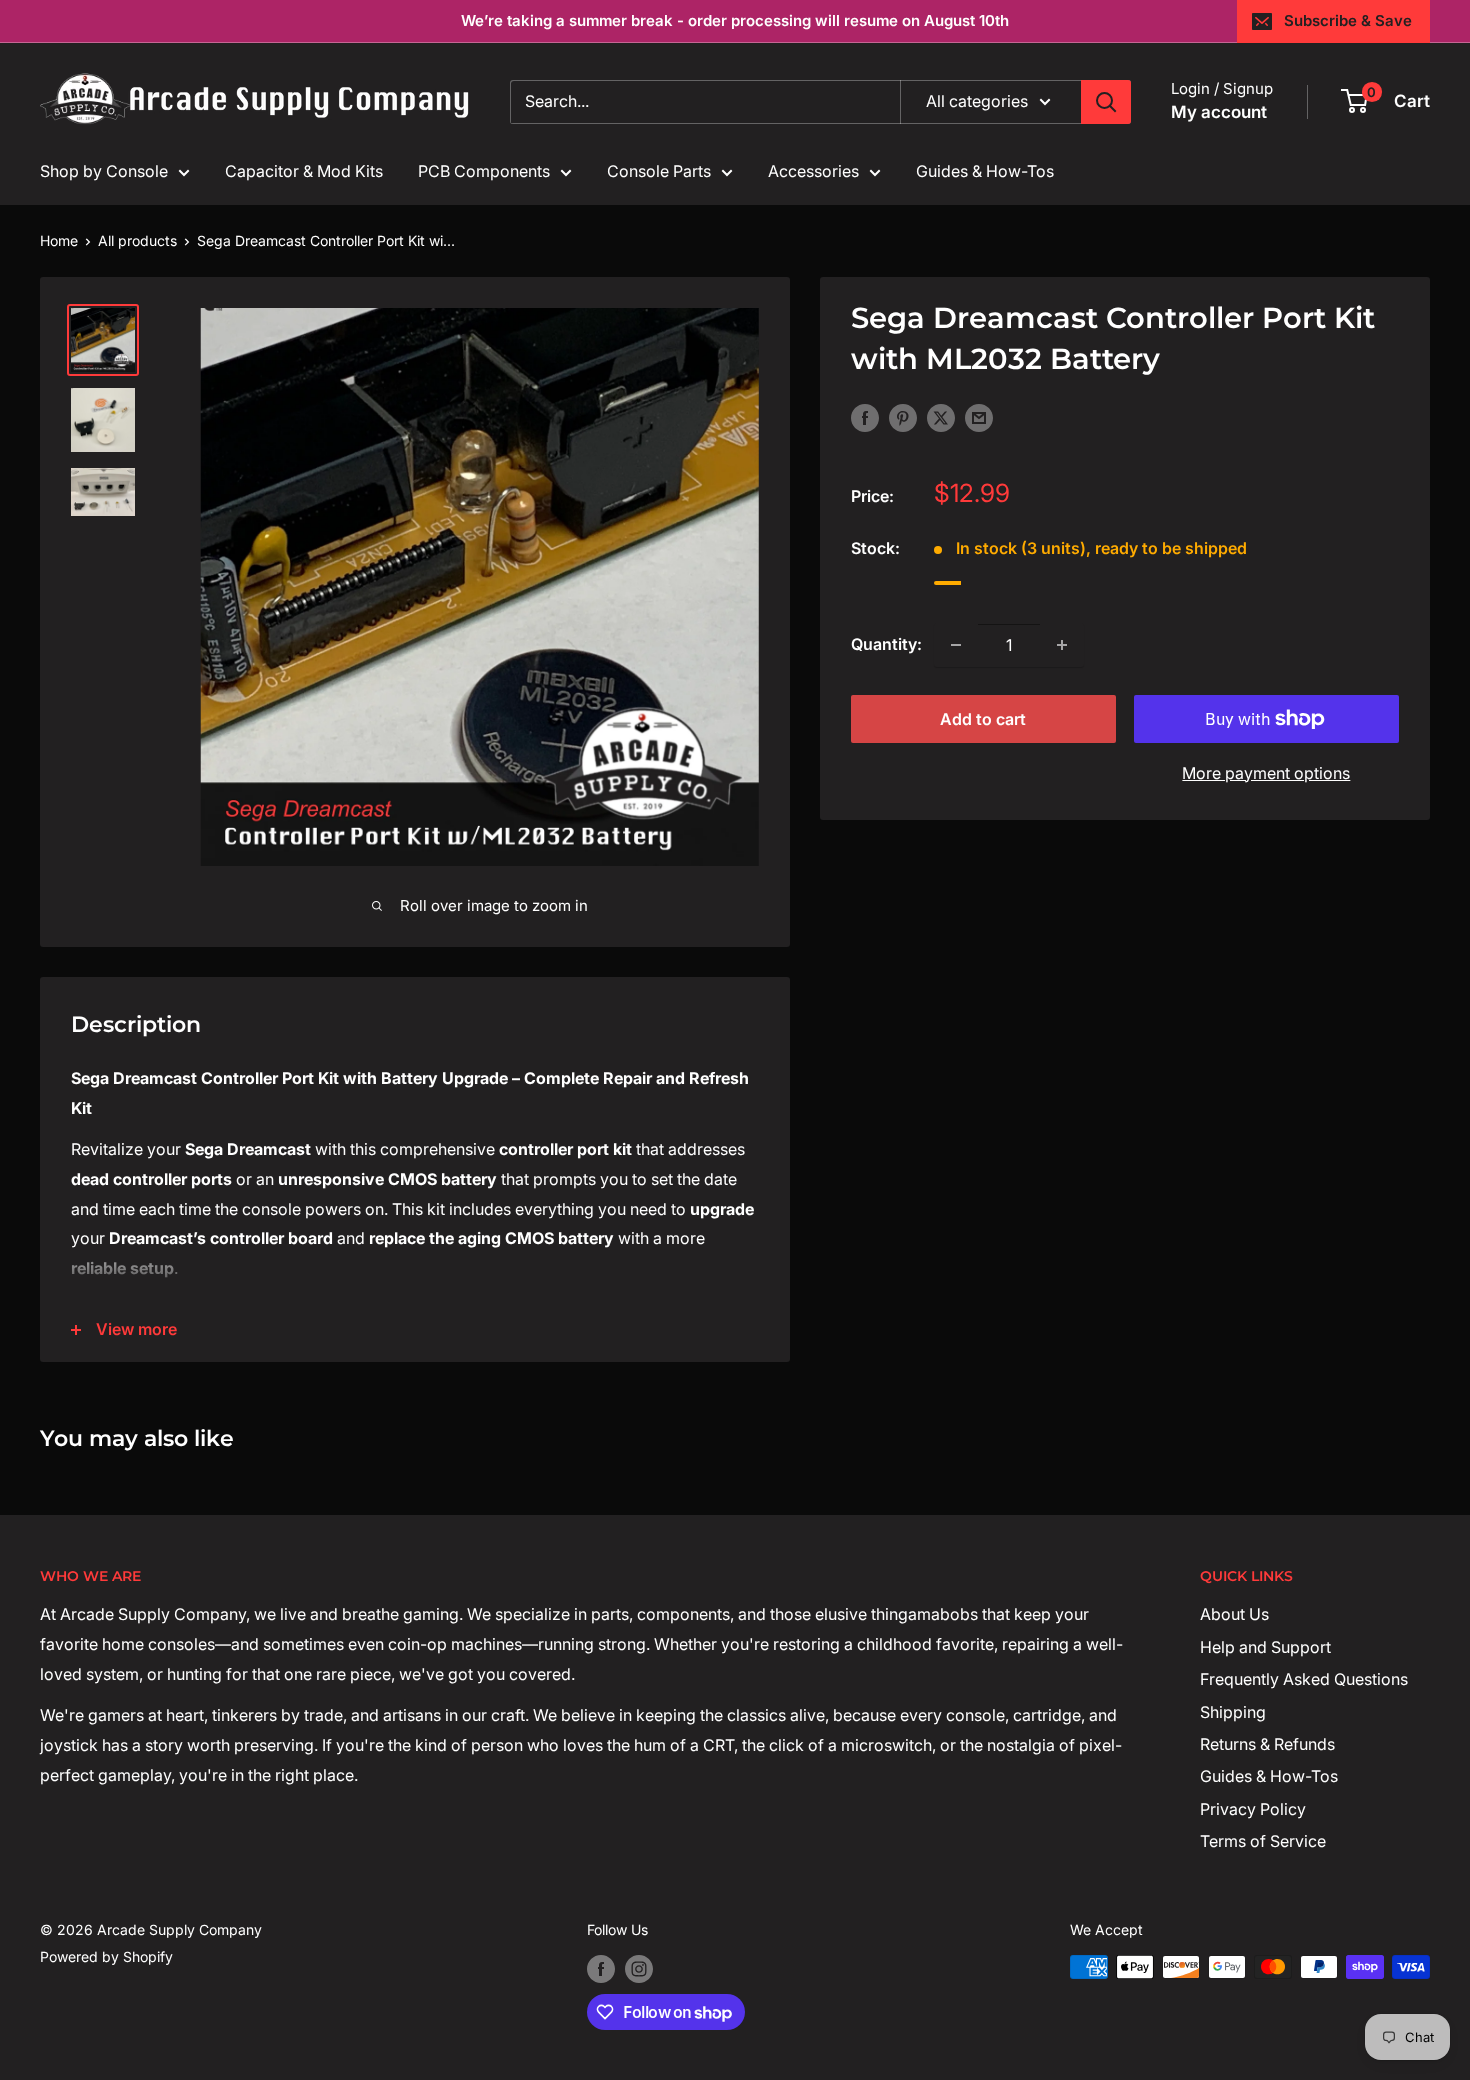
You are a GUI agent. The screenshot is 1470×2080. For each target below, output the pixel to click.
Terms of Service (1263, 1841)
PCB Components (484, 171)
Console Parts (659, 171)
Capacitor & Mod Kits (304, 171)
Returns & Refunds (1267, 1744)
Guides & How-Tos (985, 171)
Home (59, 240)
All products (137, 240)
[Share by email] (979, 417)
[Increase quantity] (1062, 645)
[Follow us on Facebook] (601, 1969)
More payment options (1266, 773)
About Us (1234, 1614)
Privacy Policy (1253, 1809)
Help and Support (1265, 1647)
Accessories (813, 171)
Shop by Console (104, 171)
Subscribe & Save (1348, 20)
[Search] (1106, 102)
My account (1219, 112)
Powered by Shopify (106, 1956)
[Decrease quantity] (956, 645)
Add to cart (983, 719)
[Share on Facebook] (865, 417)
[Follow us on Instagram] (639, 1969)
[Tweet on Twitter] (941, 417)
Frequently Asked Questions (1304, 1679)
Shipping (1233, 1712)
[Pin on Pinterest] (903, 417)
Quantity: (886, 644)
